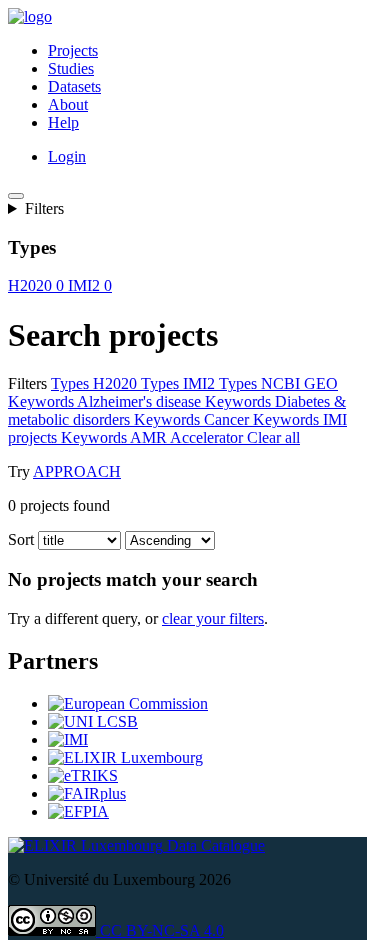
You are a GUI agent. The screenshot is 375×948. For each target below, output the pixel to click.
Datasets (74, 86)
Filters (44, 208)
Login (67, 156)
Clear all (273, 437)
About (68, 104)
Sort (21, 539)
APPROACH (77, 471)
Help (63, 122)
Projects (73, 50)
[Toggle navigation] (16, 196)
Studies (71, 68)
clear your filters (213, 618)
